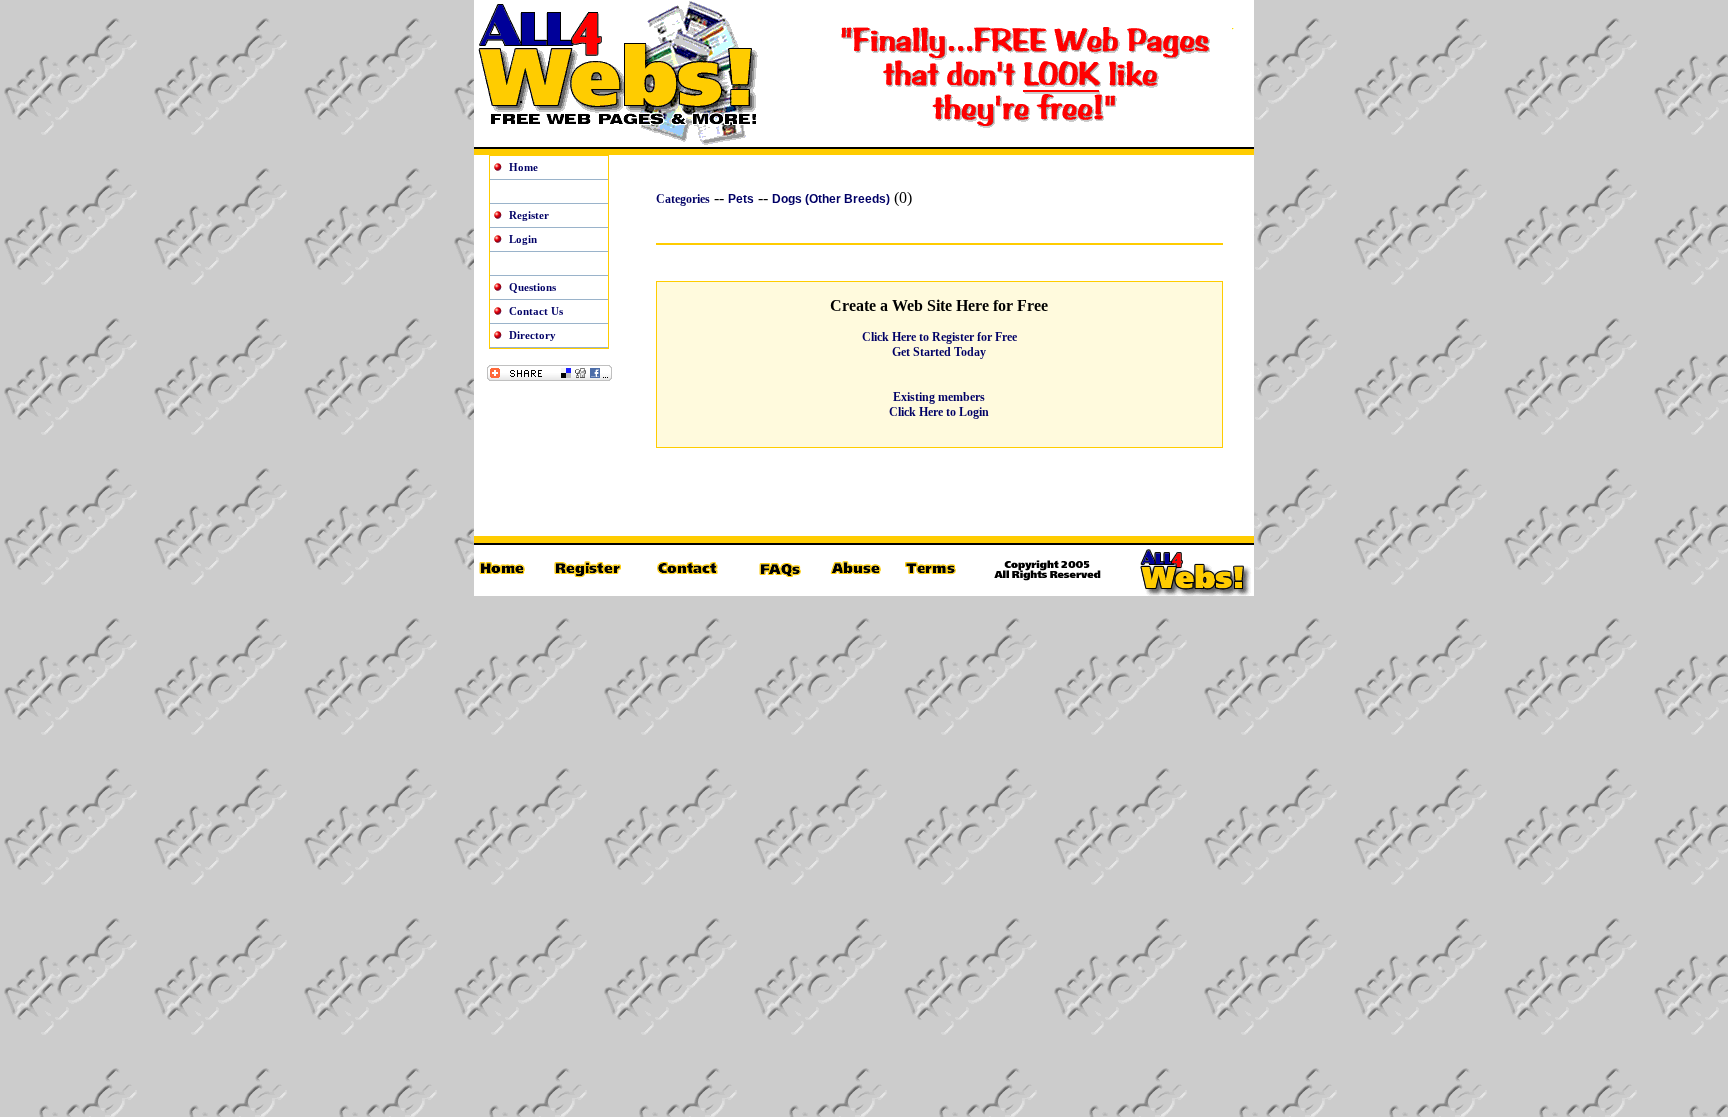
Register (529, 215)
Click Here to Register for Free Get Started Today (939, 344)
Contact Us (536, 311)
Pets (741, 199)
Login (523, 239)
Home (523, 167)
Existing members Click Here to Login (939, 404)
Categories (683, 199)
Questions (532, 287)
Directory (532, 335)
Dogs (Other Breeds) (831, 199)
